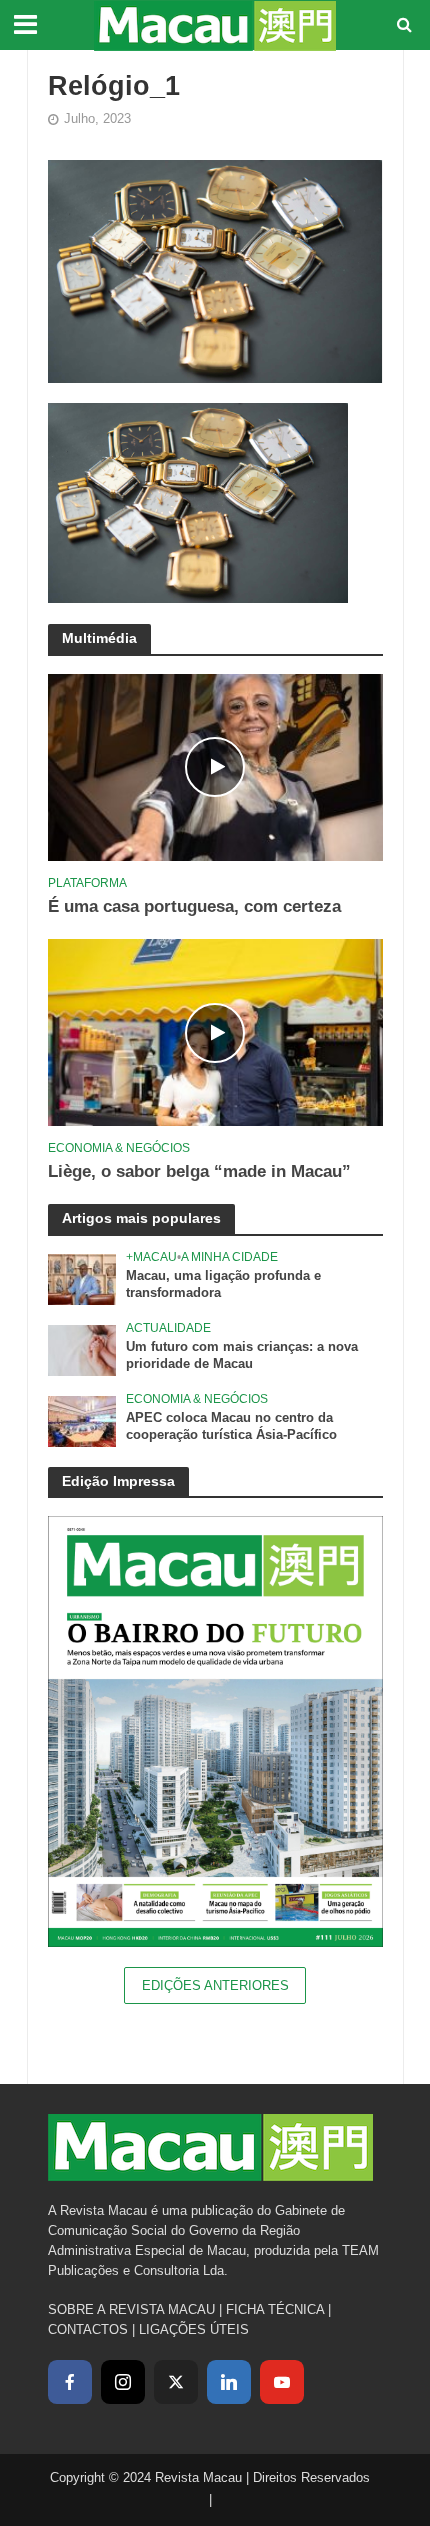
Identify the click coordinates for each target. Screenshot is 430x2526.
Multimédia (99, 638)
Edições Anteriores (215, 1986)
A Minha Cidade (229, 1256)
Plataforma (87, 882)
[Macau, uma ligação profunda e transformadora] (82, 1278)
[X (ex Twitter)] (176, 2382)
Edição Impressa (118, 1481)
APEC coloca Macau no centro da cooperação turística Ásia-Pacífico (231, 1426)
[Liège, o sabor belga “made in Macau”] (215, 1031)
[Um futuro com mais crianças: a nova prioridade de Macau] (82, 1349)
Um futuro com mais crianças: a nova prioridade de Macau (242, 1355)
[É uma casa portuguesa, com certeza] (215, 766)
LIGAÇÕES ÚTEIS (194, 2329)
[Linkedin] (229, 2382)
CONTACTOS (88, 2329)
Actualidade (168, 1327)
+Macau (151, 1256)
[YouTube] (282, 2382)
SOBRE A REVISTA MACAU (131, 2309)
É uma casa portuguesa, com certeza (194, 906)
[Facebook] (70, 2382)
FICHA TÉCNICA (275, 2309)
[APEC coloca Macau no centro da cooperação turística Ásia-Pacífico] (82, 1420)
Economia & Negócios (119, 1147)
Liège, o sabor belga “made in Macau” (199, 1171)
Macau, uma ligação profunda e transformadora (223, 1284)
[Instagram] (123, 2382)
